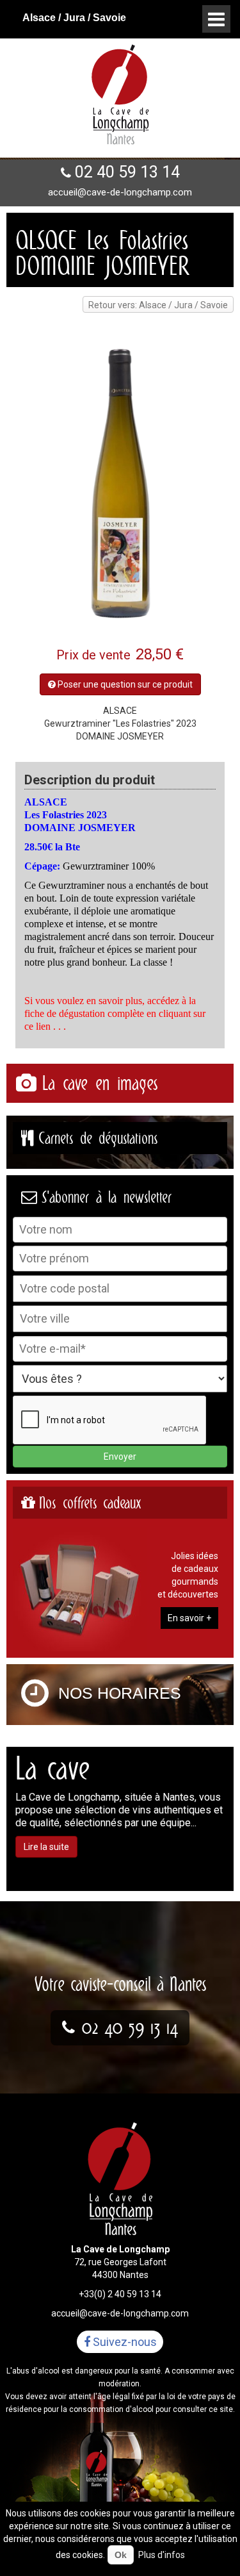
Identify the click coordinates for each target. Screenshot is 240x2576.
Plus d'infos (162, 2555)
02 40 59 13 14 (127, 172)
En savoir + (189, 1618)
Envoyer (120, 1457)
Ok (121, 2555)
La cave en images (100, 1083)
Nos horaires (120, 1693)
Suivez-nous (124, 2342)
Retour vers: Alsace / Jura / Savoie (158, 305)
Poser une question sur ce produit (124, 684)
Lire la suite (46, 1847)
